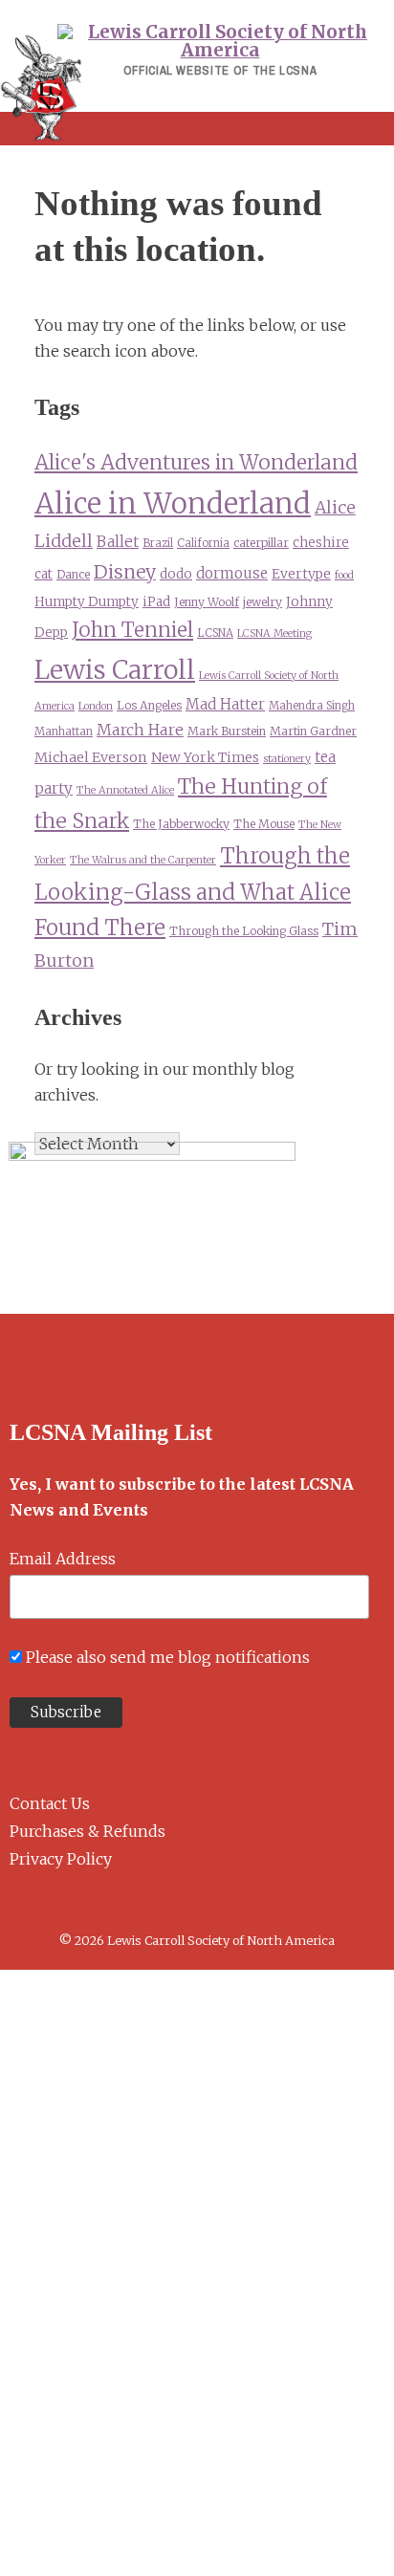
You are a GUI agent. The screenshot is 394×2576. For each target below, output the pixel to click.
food (344, 575)
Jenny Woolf (207, 602)
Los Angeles (149, 705)
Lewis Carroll (115, 670)
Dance (73, 574)
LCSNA (215, 633)
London (96, 706)
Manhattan (64, 731)
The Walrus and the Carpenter (143, 860)
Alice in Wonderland (173, 503)
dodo (176, 574)
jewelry (263, 602)
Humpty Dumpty (87, 602)
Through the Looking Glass (244, 931)
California (203, 543)
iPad (156, 602)
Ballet (118, 542)
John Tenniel (132, 630)
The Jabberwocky (181, 824)
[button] (197, 129)
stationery (287, 759)
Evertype (301, 574)
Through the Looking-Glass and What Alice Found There (193, 892)
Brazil (158, 543)
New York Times (205, 757)
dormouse (232, 573)
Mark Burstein (227, 731)
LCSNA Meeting (274, 633)
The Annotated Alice (125, 790)
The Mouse (264, 824)
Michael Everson (91, 757)
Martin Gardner (313, 731)
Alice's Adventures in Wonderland (196, 462)
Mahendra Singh (312, 706)
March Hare (140, 730)
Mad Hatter (225, 704)
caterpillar (261, 543)
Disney (125, 572)
